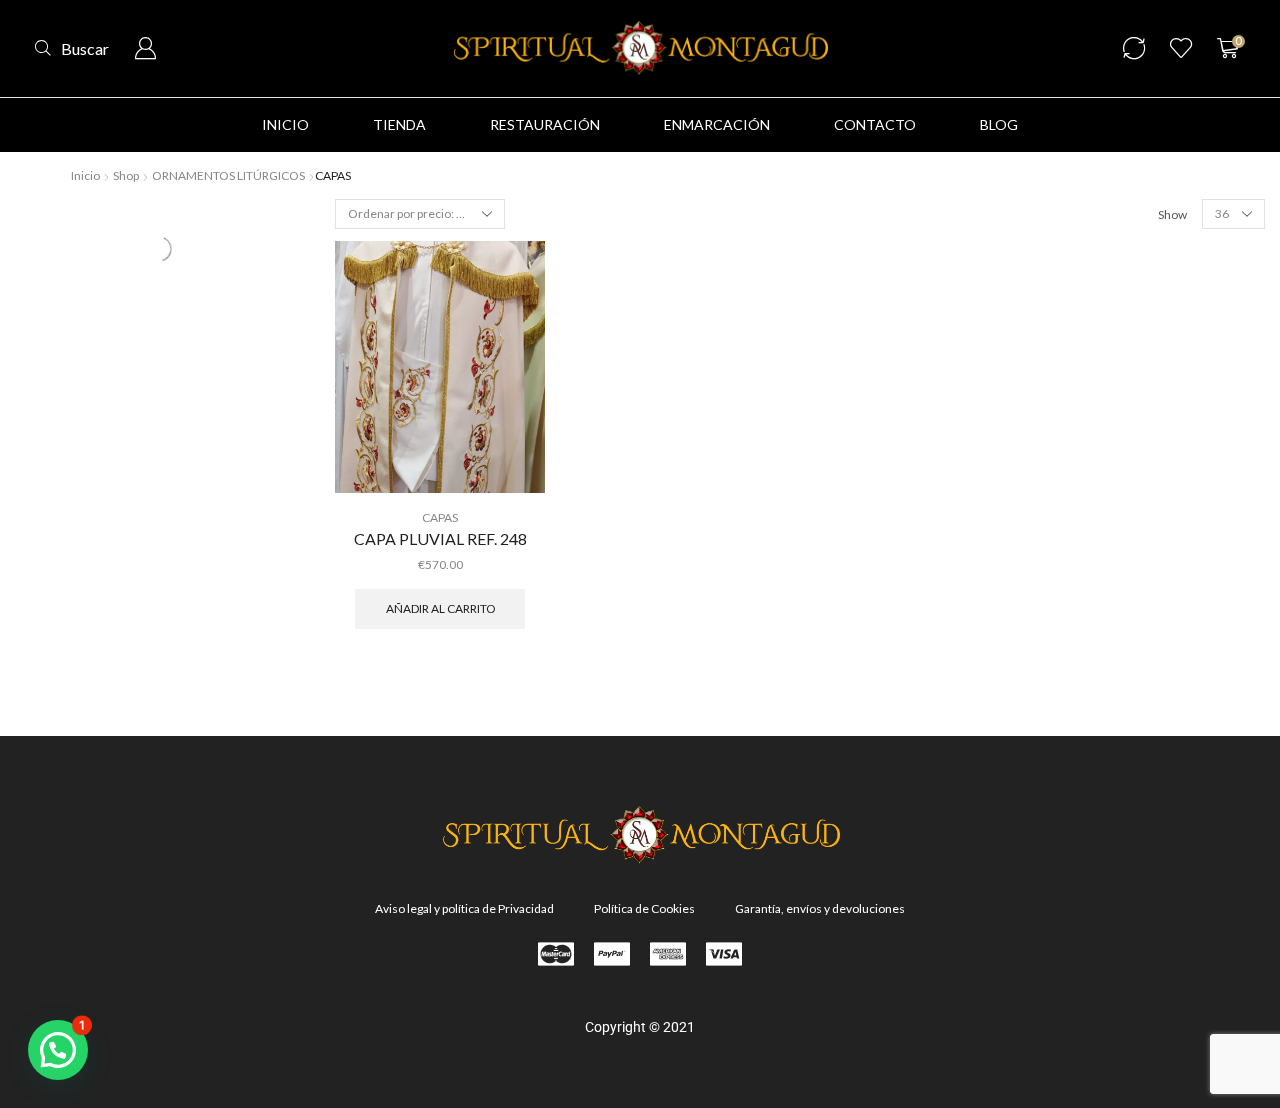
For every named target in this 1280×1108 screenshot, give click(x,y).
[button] (72, 48)
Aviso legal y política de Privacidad (464, 908)
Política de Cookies (644, 908)
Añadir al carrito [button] (440, 608)
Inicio (85, 175)
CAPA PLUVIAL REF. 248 (440, 538)
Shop (126, 175)
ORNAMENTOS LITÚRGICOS (228, 175)
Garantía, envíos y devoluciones (820, 908)
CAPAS (168, 259)
